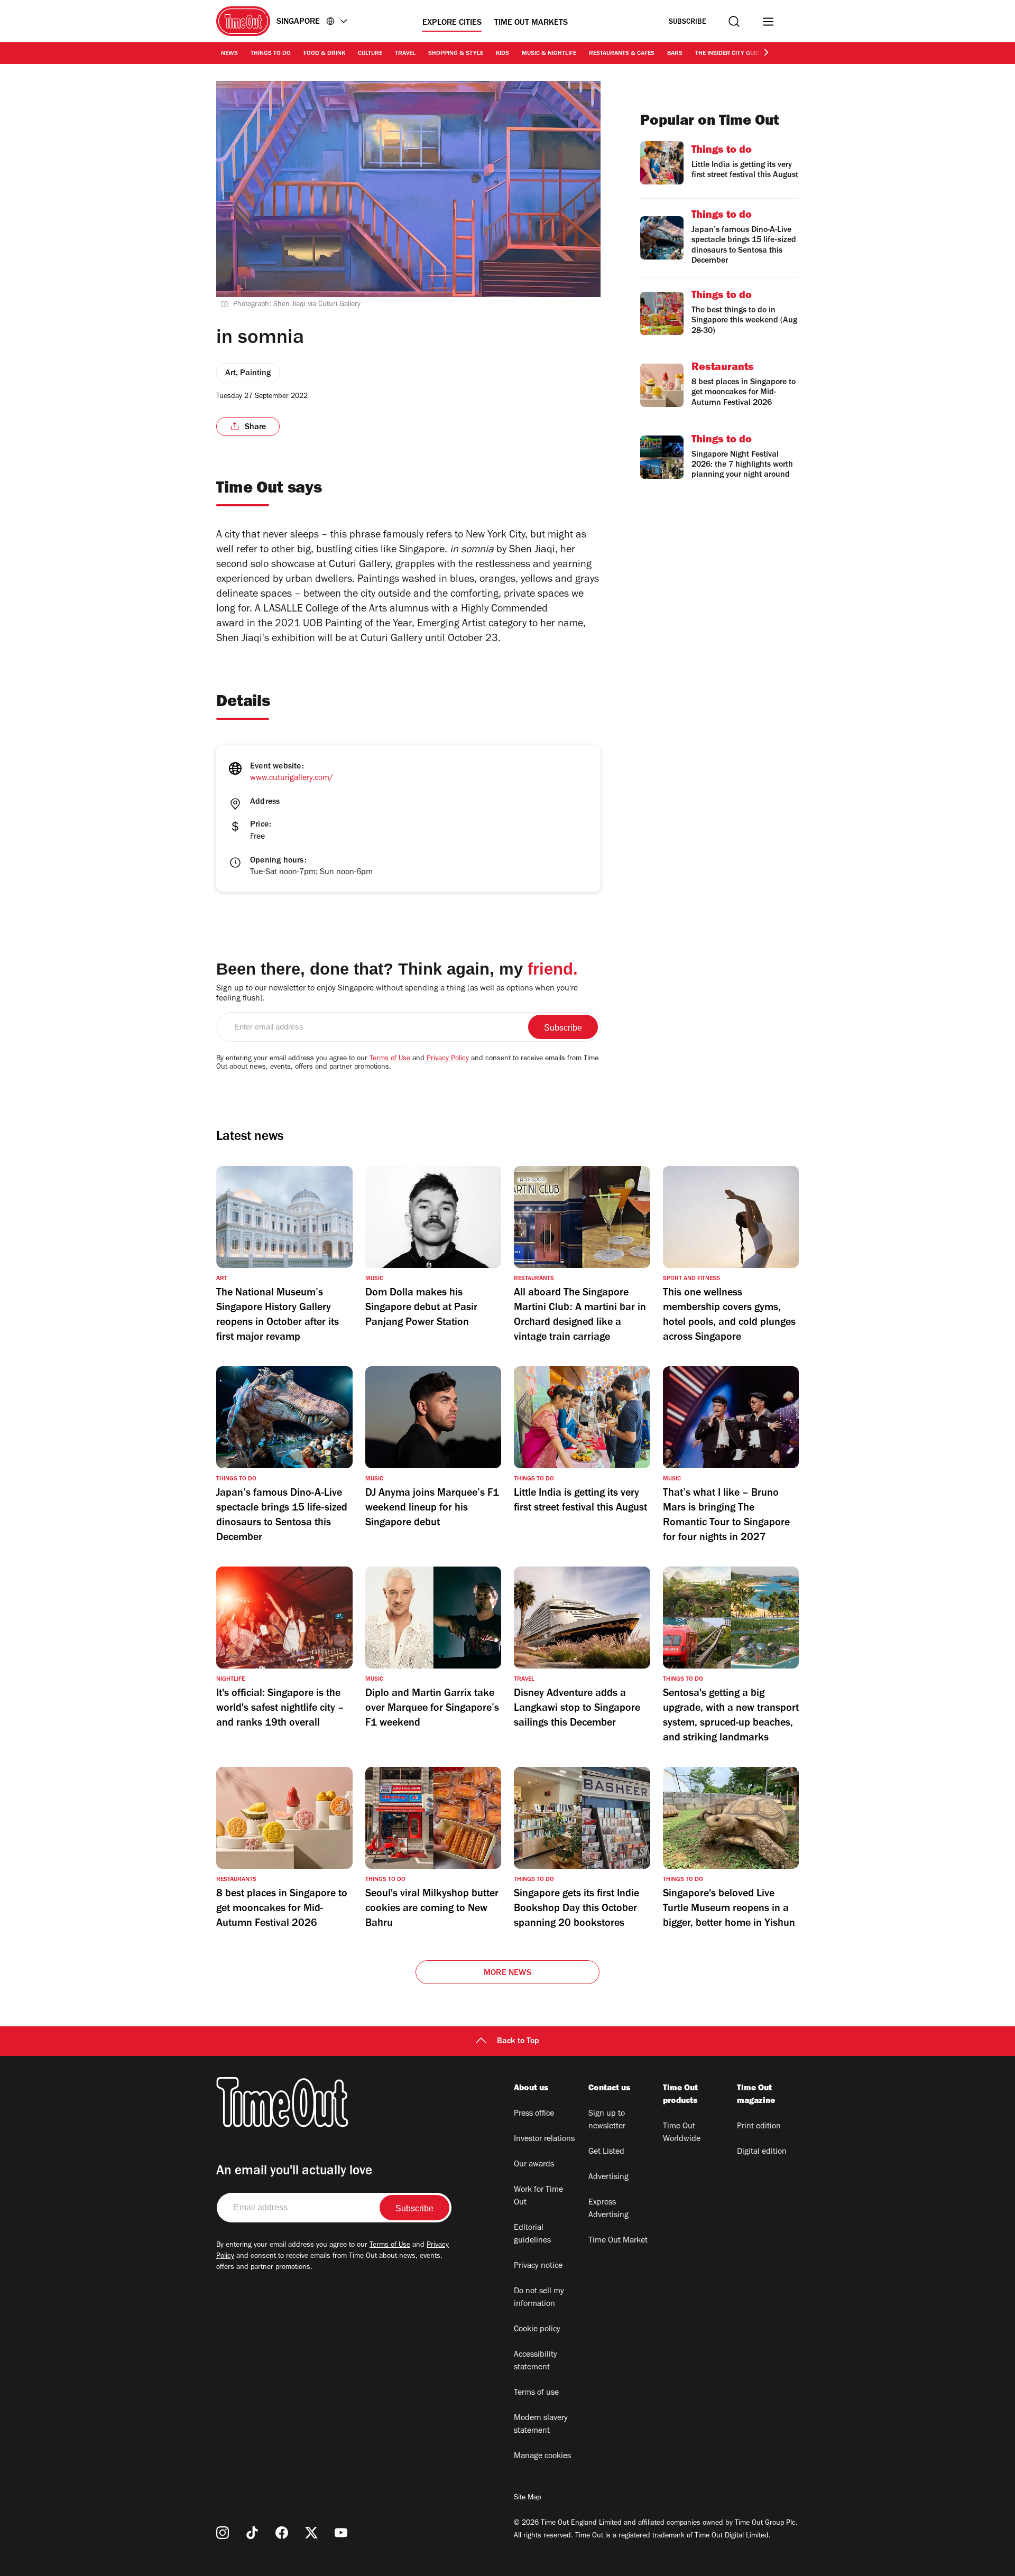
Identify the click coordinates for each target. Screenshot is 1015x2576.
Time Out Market (618, 2241)
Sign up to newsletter (607, 2120)
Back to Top (518, 2042)
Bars (675, 54)
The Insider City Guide (729, 54)
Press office (534, 2114)
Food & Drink (324, 54)
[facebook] (282, 2533)
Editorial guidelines (532, 2235)
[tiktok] (252, 2533)
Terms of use (536, 2393)
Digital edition (762, 2152)
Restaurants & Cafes (622, 54)
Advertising (608, 2177)
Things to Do (271, 54)
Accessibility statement (536, 2361)
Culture (370, 54)
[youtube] (341, 2533)
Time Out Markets (531, 23)
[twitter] (311, 2533)
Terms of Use (390, 1059)
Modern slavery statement (541, 2425)
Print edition (759, 2127)
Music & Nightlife (549, 54)
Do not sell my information (539, 2298)
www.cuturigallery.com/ (292, 779)
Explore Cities (452, 23)
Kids (502, 54)
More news (508, 1973)
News (229, 54)
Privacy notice (538, 2266)
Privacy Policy (448, 1059)
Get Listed (606, 2152)
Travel (405, 54)
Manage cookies (542, 2457)
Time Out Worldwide (682, 2133)
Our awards (534, 2165)
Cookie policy (537, 2330)
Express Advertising (608, 2209)
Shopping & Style (456, 54)
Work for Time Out (538, 2197)
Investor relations (544, 2139)
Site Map (527, 2498)
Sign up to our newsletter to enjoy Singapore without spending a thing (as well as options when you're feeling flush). (397, 994)
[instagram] (223, 2533)
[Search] (734, 21)
